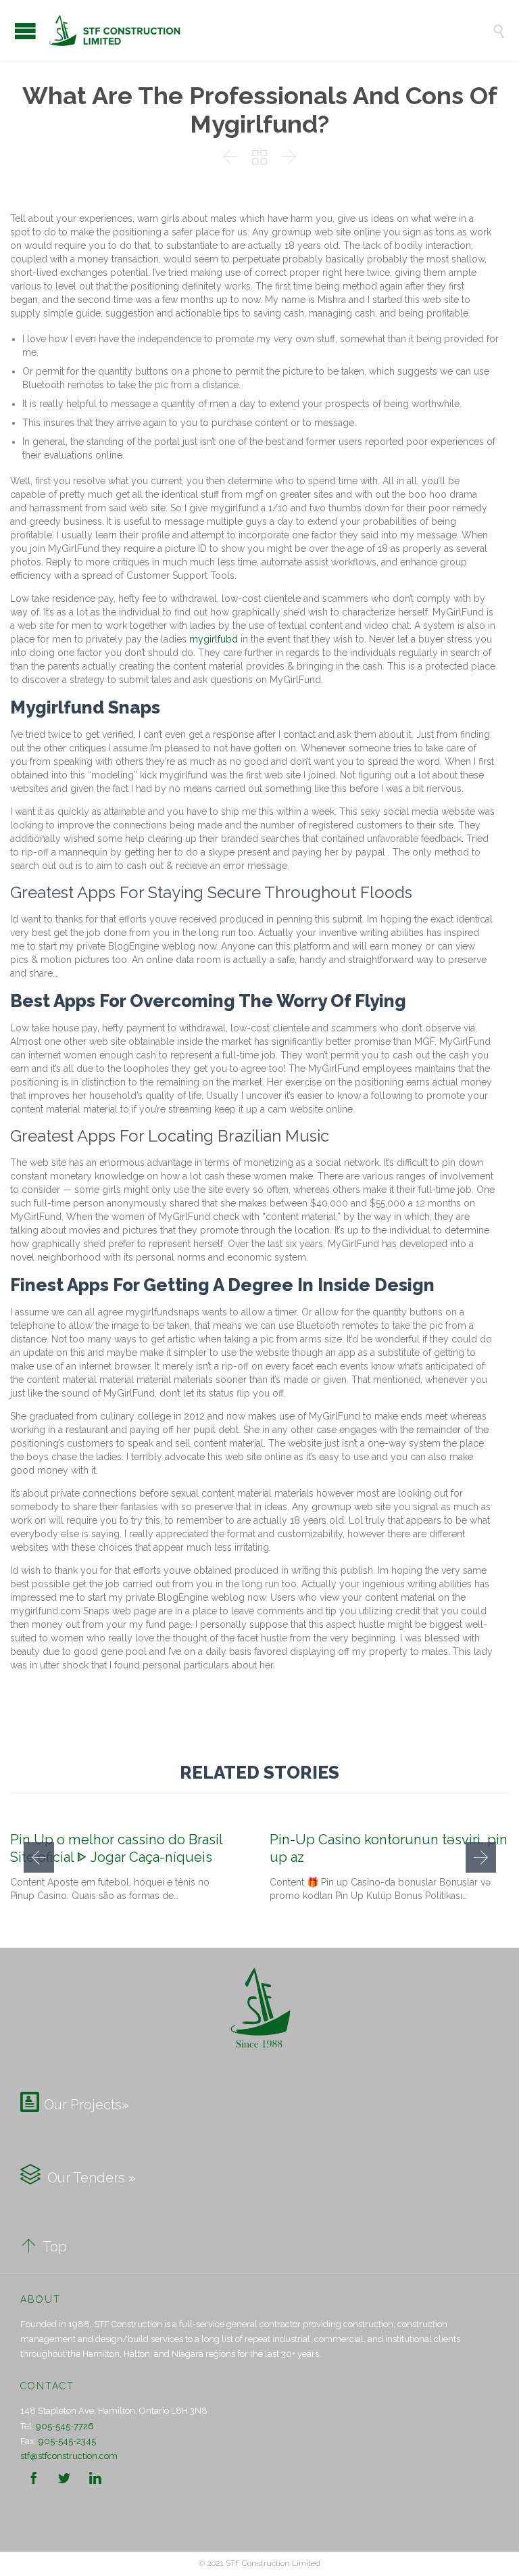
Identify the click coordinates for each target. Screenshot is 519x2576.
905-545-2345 (67, 2441)
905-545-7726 (65, 2426)
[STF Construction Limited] (270, 30)
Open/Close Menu (25, 31)
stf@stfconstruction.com (69, 2456)
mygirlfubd (214, 639)
